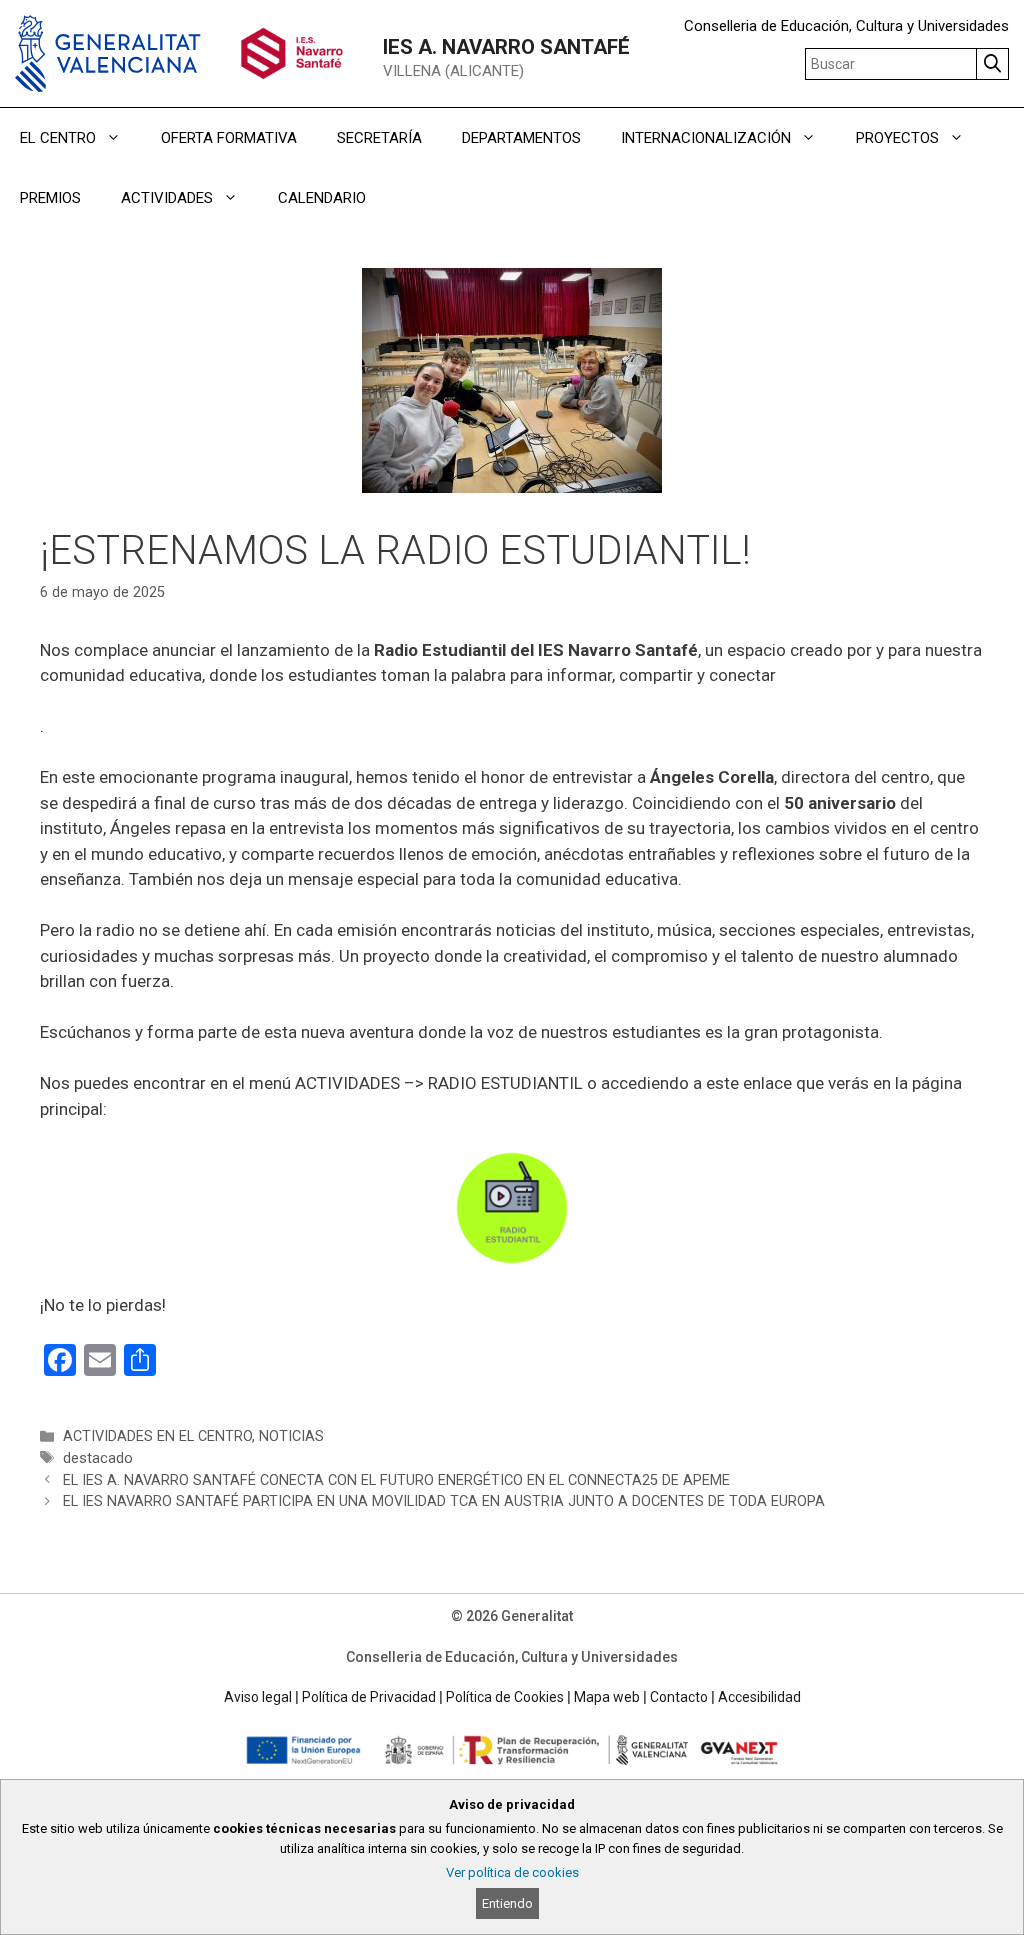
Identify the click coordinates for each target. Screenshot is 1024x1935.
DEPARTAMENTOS (521, 138)
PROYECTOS (897, 138)
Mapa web (607, 1697)
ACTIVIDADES (167, 198)
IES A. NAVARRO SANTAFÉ (506, 47)
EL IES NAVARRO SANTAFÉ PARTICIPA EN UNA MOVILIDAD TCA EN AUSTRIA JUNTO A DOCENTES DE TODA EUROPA (444, 1501)
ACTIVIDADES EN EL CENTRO (157, 1436)
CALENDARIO (322, 198)
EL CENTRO (58, 138)
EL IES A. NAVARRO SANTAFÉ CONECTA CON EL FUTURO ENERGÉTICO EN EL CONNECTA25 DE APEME (396, 1480)
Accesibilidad (759, 1697)
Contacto (679, 1697)
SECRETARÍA (379, 138)
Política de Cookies (505, 1697)
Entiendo (507, 1903)
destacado (98, 1458)
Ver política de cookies (512, 1872)
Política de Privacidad (369, 1697)
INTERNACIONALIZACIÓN (706, 138)
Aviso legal (258, 1697)
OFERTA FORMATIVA (229, 138)
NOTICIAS (291, 1436)
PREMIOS (50, 198)
